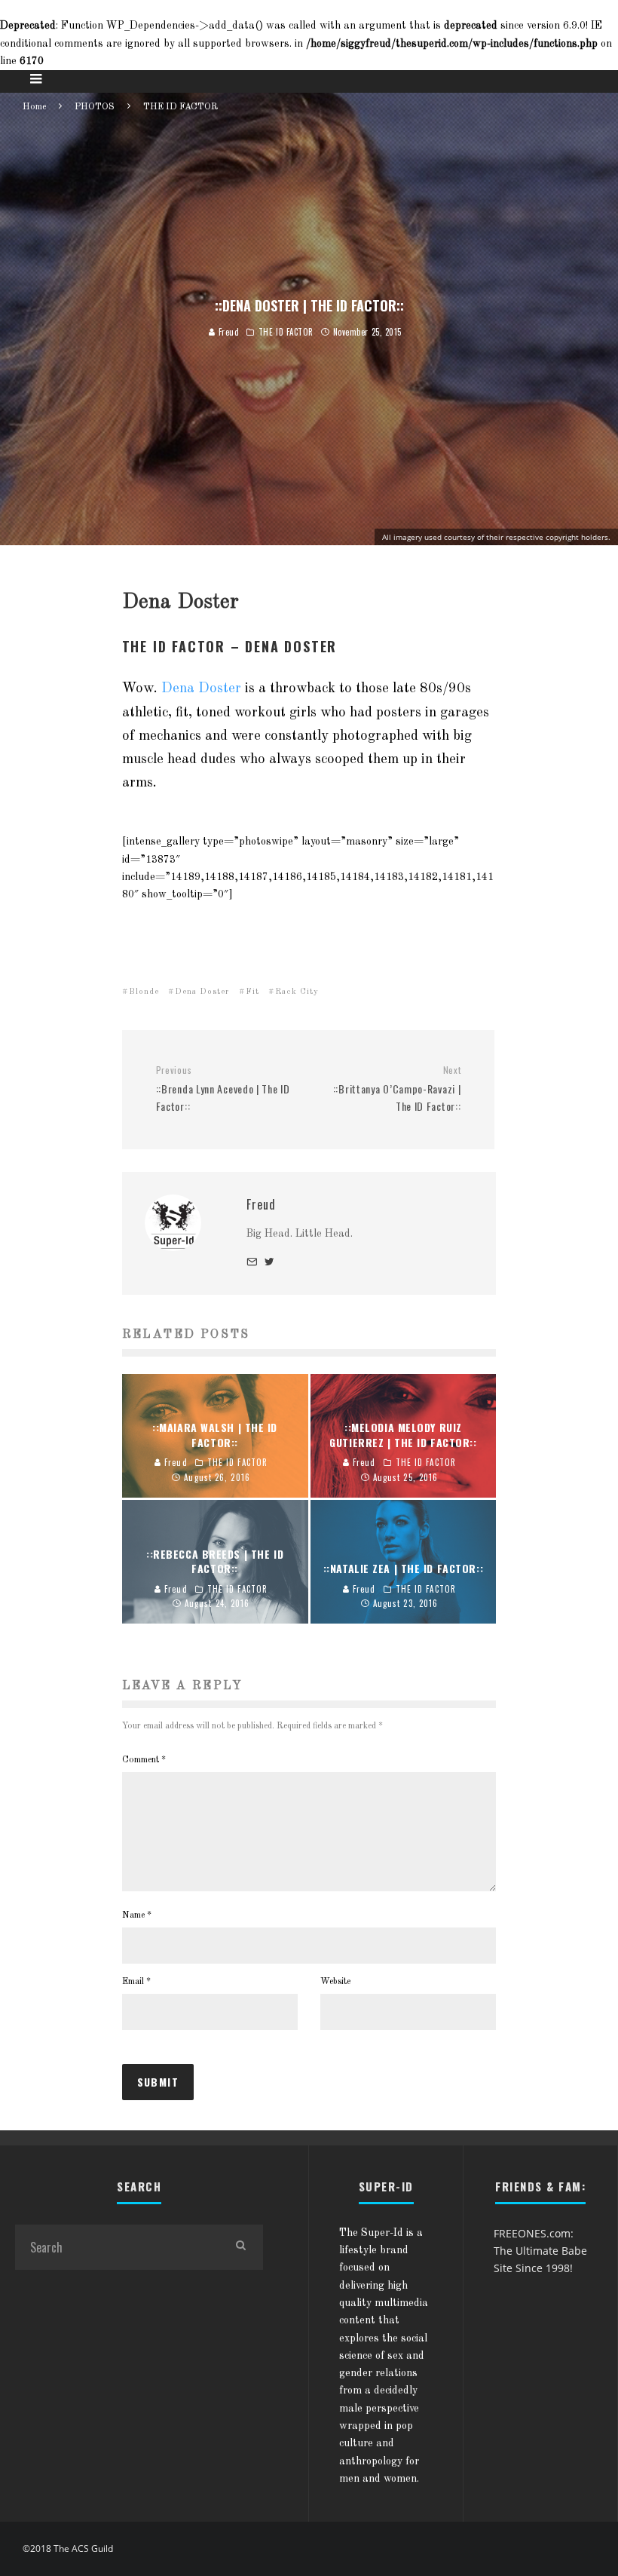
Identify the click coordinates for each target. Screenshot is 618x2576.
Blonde (144, 992)
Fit (252, 992)
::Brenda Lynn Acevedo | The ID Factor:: (223, 1089)
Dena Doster (201, 688)
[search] (240, 2247)
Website (335, 1982)
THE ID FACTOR (286, 332)
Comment (144, 1760)
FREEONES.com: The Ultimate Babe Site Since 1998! (540, 2251)
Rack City (297, 992)
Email (136, 1982)
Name (137, 1915)
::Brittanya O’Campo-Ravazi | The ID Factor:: (397, 1089)
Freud (227, 332)
